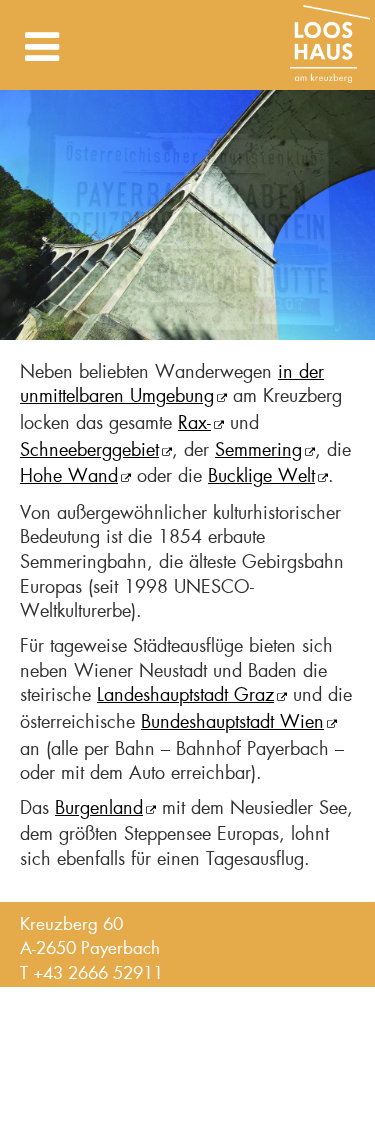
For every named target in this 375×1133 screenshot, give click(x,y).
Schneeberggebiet (89, 450)
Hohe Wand (69, 476)
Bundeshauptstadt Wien (232, 722)
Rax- (194, 423)
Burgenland (99, 808)
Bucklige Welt (261, 476)
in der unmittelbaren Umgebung (172, 384)
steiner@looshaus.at (93, 996)
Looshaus (330, 45)
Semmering (258, 450)
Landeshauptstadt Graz (185, 695)
